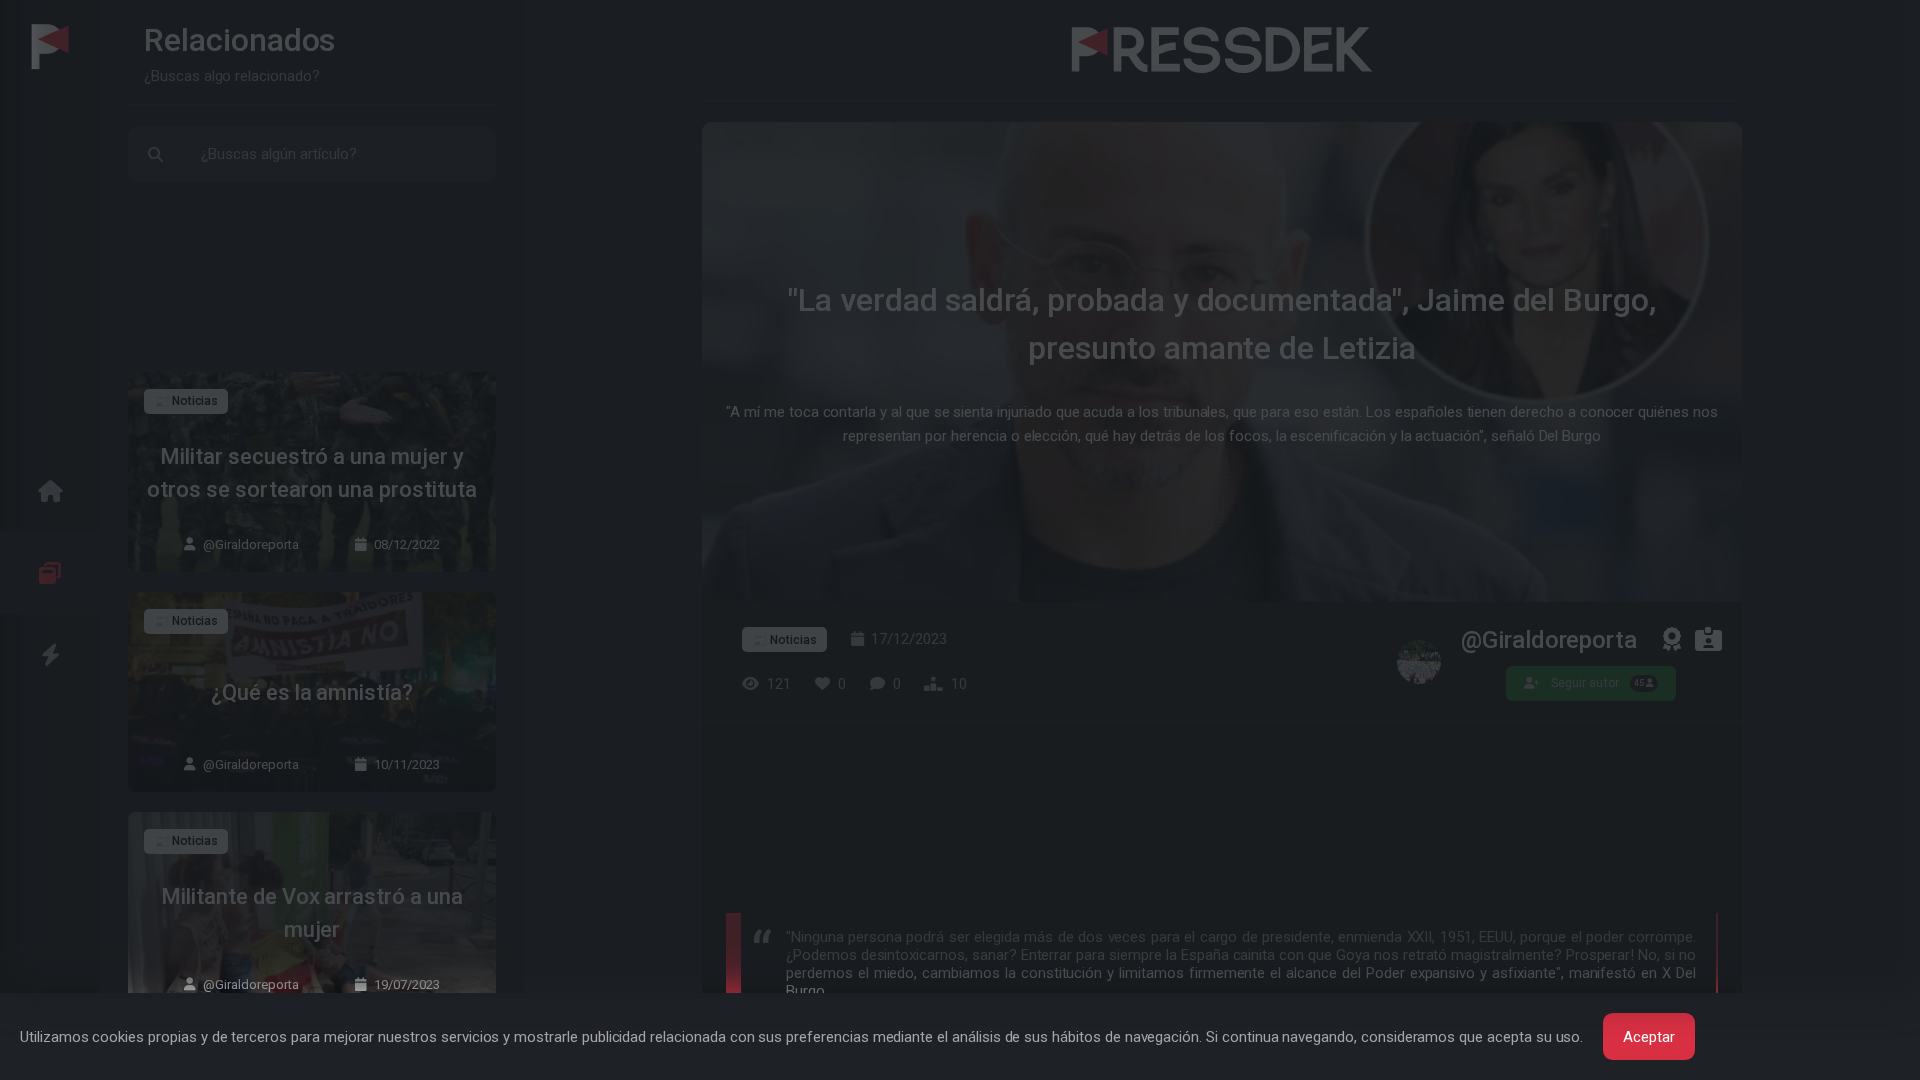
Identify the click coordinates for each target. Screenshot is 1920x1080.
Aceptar (1649, 1037)
